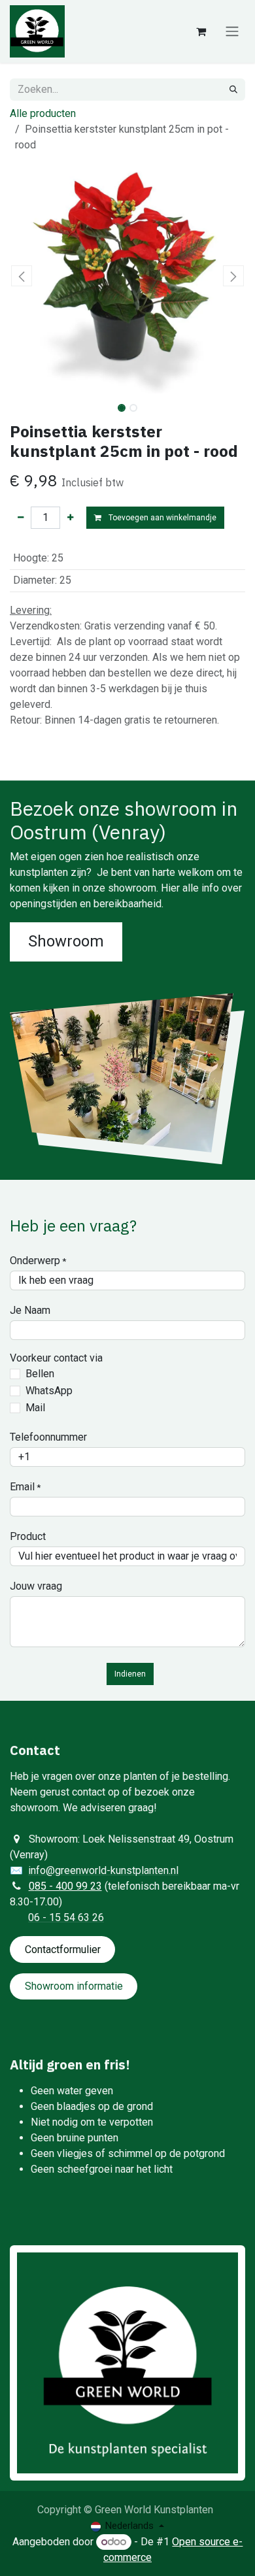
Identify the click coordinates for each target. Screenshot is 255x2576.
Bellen (40, 1374)
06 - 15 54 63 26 (66, 1917)
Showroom (66, 941)
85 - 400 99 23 (68, 1886)
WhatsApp (49, 1391)
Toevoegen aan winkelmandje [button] (161, 518)
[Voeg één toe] (70, 518)
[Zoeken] (233, 90)
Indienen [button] (130, 1674)
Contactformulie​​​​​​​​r (63, 1949)
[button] (22, 276)
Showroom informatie (74, 1986)
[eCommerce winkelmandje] (201, 31)
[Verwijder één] (21, 518)
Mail (35, 1408)
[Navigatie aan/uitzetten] (232, 32)
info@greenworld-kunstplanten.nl (103, 1870)
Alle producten (43, 113)
